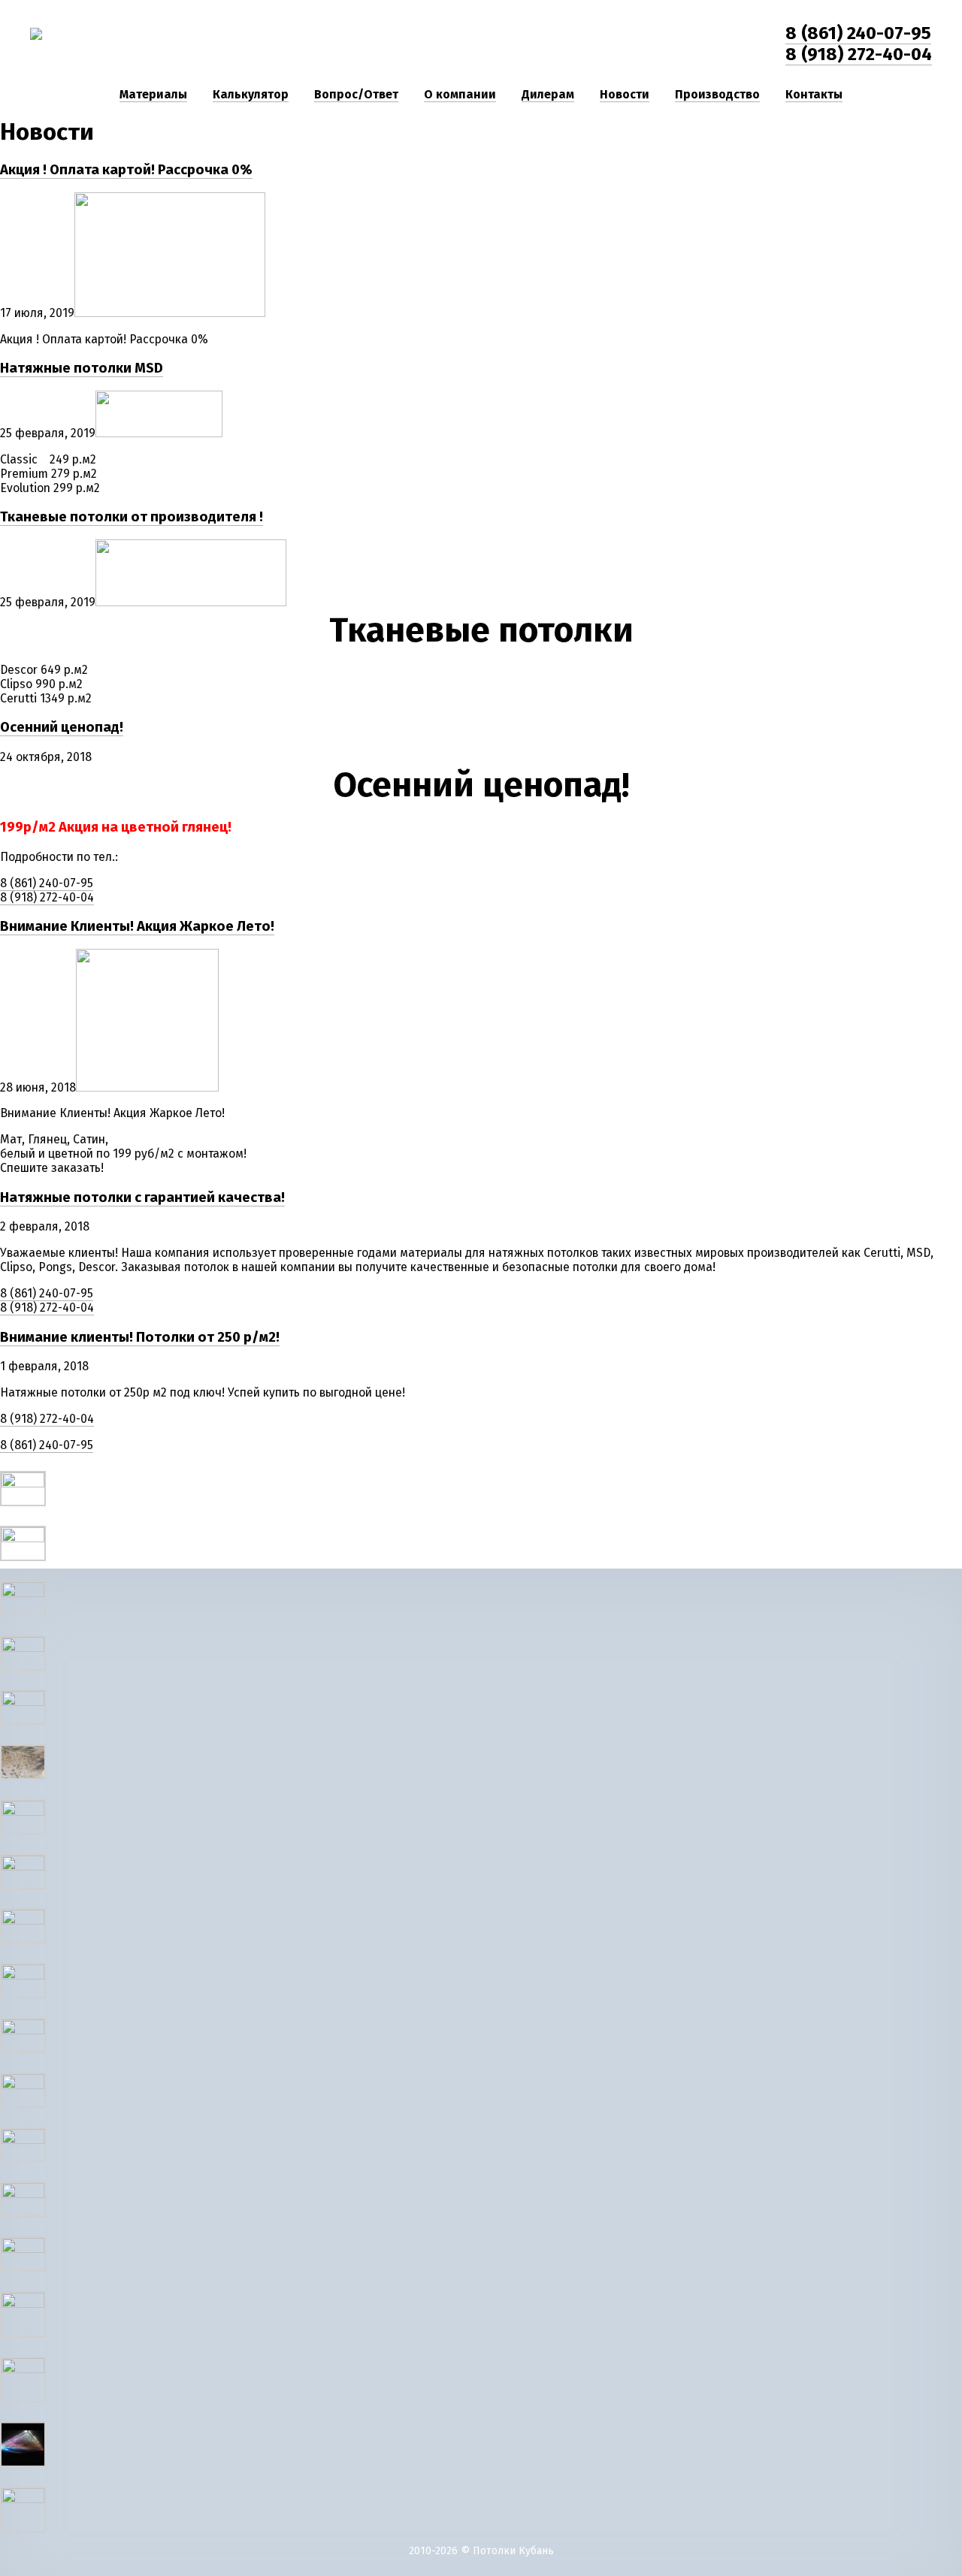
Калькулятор (251, 94)
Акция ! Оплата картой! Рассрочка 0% (126, 170)
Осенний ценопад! (62, 727)
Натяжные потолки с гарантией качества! (142, 1197)
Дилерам (548, 94)
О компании (460, 94)
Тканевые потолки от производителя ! (132, 517)
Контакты (814, 94)
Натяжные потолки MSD (82, 368)
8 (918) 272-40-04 (859, 54)
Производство (717, 94)
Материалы (153, 94)
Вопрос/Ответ (356, 94)
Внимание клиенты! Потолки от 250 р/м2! (140, 1337)
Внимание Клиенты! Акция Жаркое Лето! (137, 926)
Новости (625, 94)
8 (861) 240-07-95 (858, 33)
